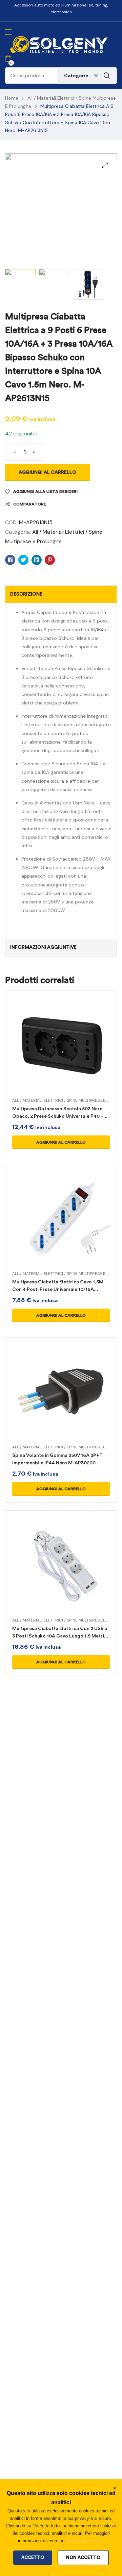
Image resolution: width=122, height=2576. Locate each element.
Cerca (107, 76)
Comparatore (30, 504)
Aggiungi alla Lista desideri (45, 492)
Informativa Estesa (84, 2541)
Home (12, 98)
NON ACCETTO (83, 2557)
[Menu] (8, 32)
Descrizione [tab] (26, 594)
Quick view (61, 1055)
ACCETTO (33, 2557)
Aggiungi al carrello (47, 472)
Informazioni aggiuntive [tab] (43, 947)
